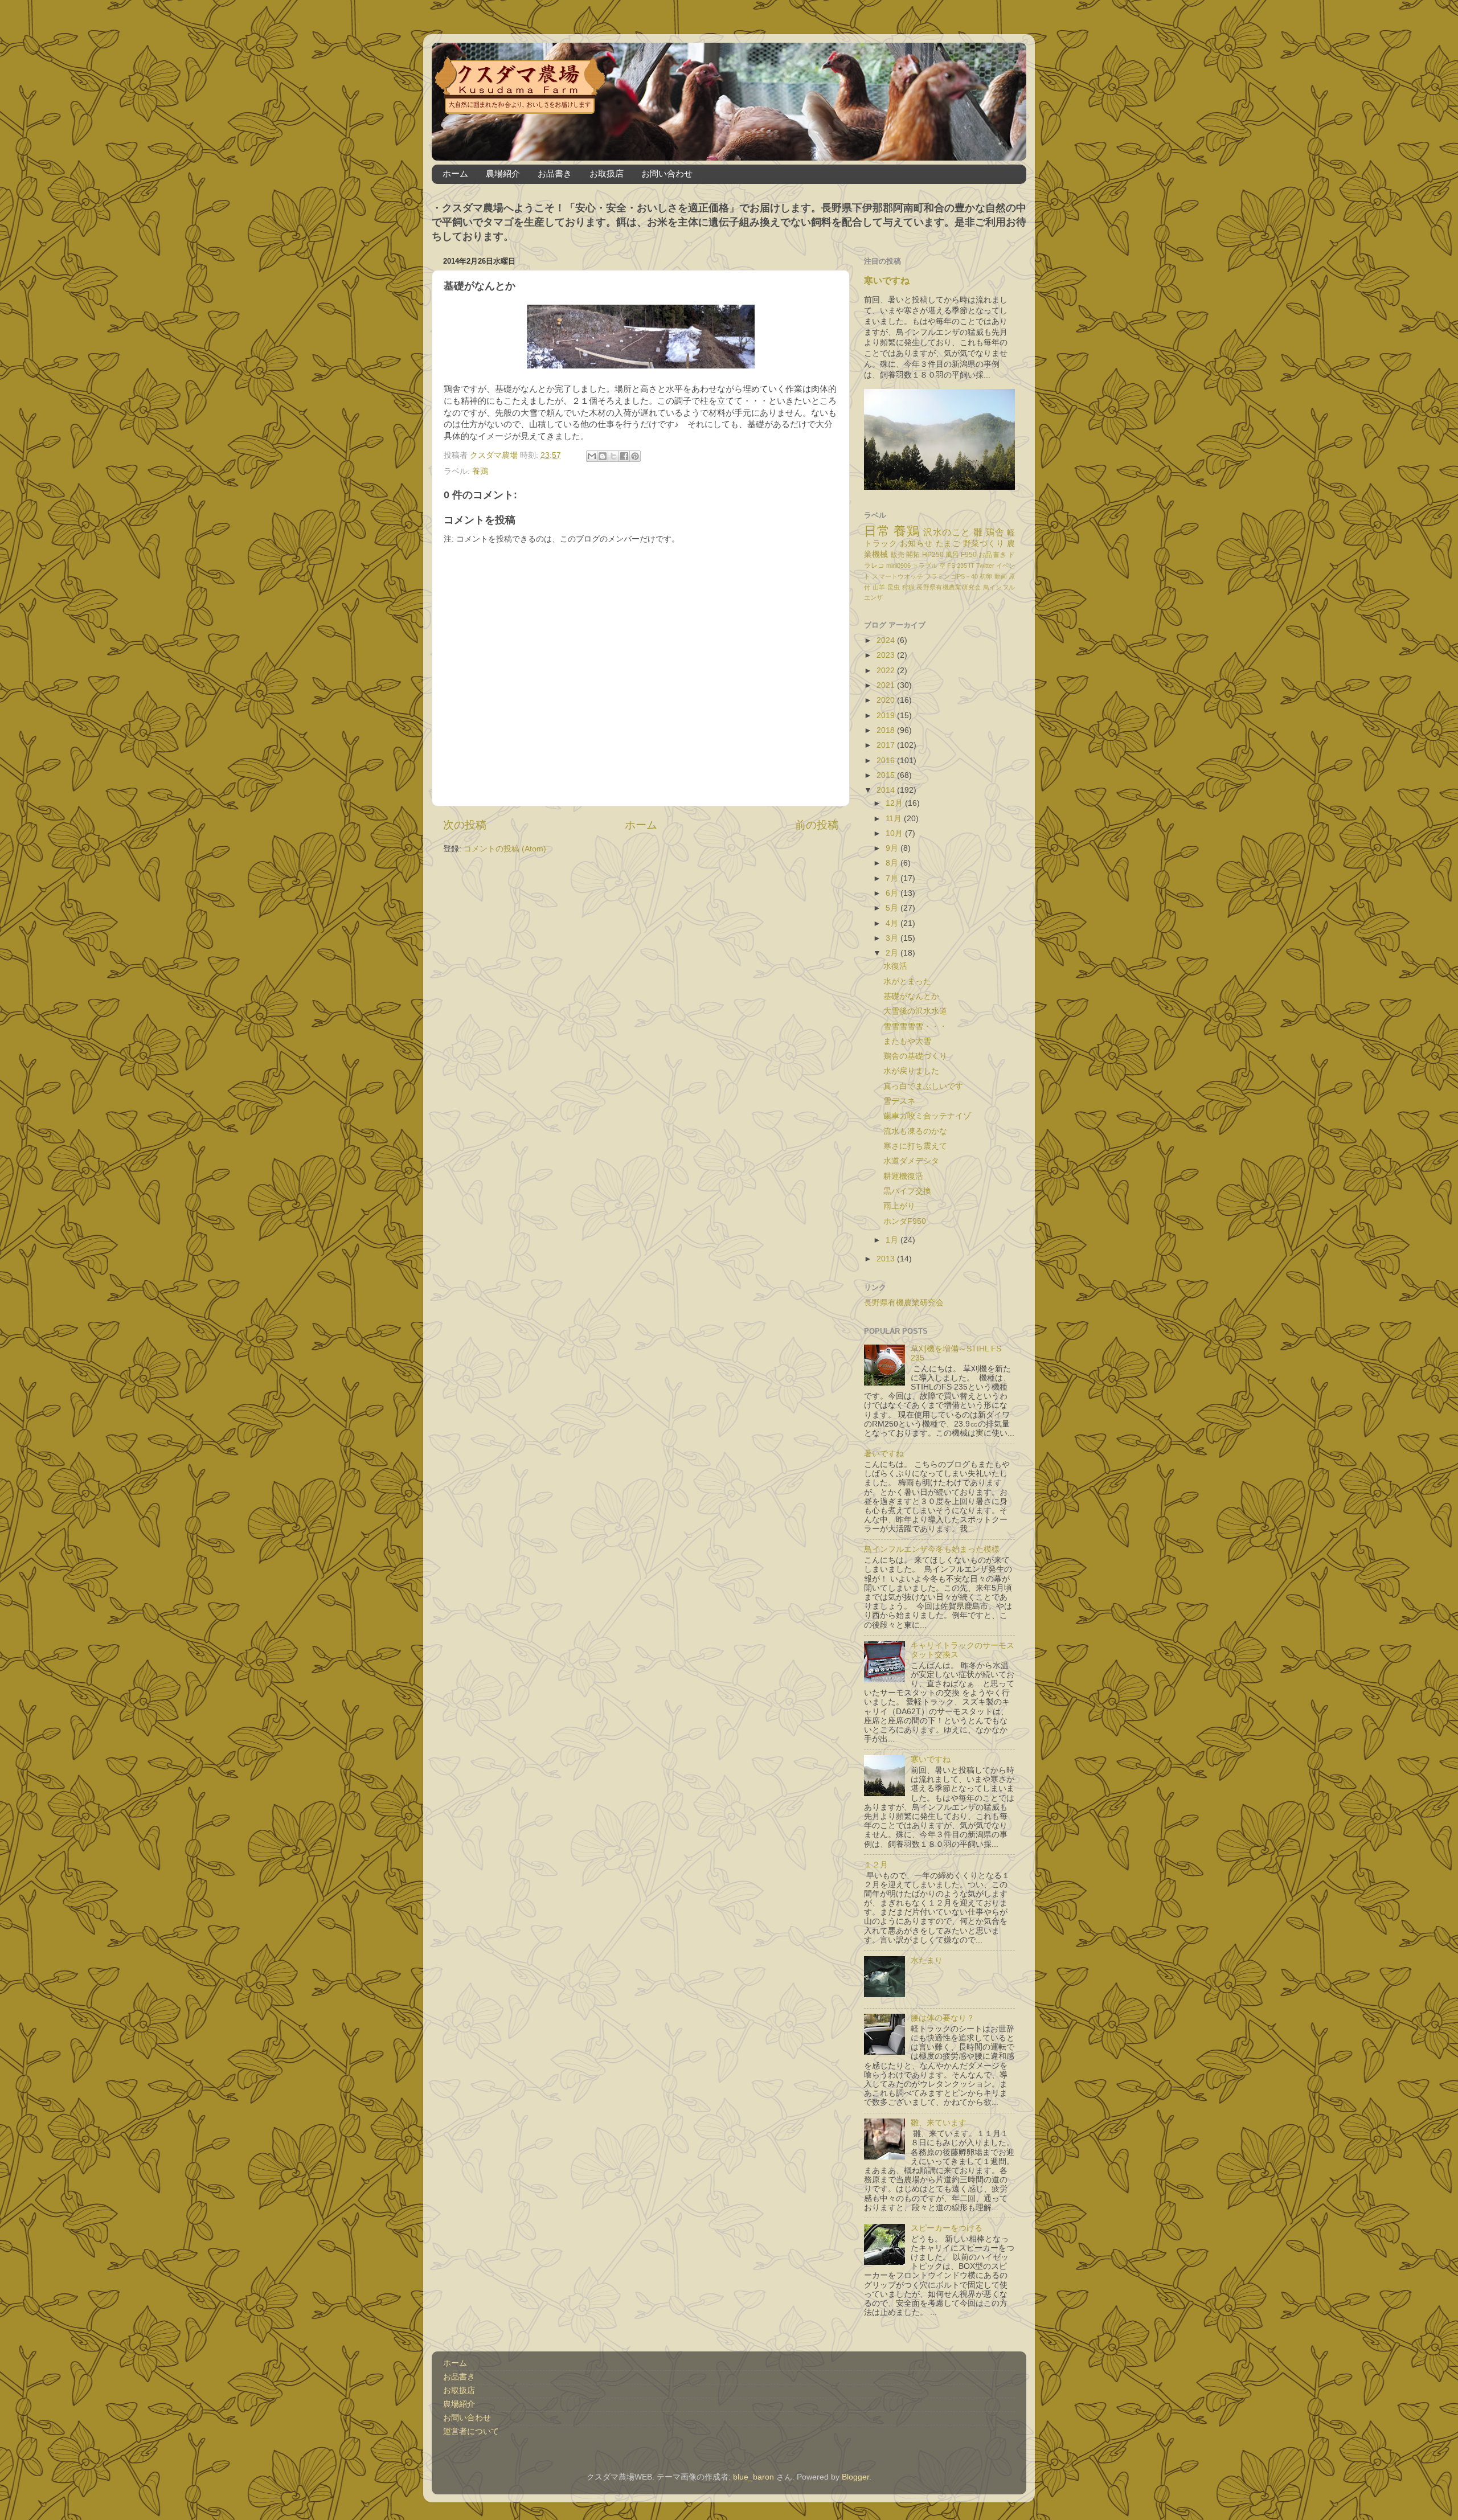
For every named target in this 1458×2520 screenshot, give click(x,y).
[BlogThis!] (603, 456)
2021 (887, 685)
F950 (969, 555)
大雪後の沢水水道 (915, 1011)
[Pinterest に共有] (635, 456)
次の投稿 (465, 825)
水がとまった (907, 982)
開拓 (913, 555)
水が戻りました (911, 1071)
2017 (887, 745)
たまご (948, 544)
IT (972, 566)
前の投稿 (817, 825)
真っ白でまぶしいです (923, 1086)
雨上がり (899, 1206)
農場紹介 (503, 173)
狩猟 (909, 587)
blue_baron (753, 2477)
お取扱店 (607, 173)
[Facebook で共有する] (624, 456)
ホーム (455, 173)
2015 (887, 775)
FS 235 (957, 566)
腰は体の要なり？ (943, 2018)
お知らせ (916, 544)
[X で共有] (613, 456)
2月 (893, 953)
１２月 (876, 1865)
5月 (893, 908)
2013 (887, 1259)
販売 (898, 555)
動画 (1001, 576)
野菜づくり (984, 544)
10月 (895, 833)
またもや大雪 (907, 1041)
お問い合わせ (667, 173)
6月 (893, 893)
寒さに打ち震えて (915, 1146)
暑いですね (884, 1454)
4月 (893, 923)
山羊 (879, 587)
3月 (893, 938)
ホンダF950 (905, 1221)
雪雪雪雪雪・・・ (915, 1027)
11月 (895, 819)
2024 (887, 640)
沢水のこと (947, 532)
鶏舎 (995, 532)
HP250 (933, 555)
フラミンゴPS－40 (951, 576)
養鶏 (480, 471)
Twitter (985, 566)
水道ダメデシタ (911, 1161)
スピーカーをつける (947, 2228)
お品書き (555, 173)
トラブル (925, 566)
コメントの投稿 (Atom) (505, 849)
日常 (877, 531)
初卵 (986, 576)
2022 (887, 671)
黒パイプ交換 (907, 1191)
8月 (893, 863)
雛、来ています (939, 2123)
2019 (887, 716)
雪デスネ (899, 1101)
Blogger (855, 2477)
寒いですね (887, 280)
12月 (895, 803)
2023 (887, 655)
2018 (887, 730)
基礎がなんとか (911, 996)
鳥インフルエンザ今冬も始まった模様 (932, 1549)
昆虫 (894, 587)
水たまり (927, 1960)
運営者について (471, 2431)
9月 (893, 848)
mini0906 (898, 566)
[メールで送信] (592, 456)
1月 (893, 1240)
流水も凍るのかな (915, 1131)
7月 (893, 878)
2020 (887, 700)
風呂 (952, 555)
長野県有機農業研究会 (949, 587)
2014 (887, 790)
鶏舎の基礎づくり (915, 1056)
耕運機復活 (903, 1176)
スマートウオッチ (897, 576)
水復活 (895, 966)
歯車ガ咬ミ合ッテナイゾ (927, 1116)
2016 (887, 761)
